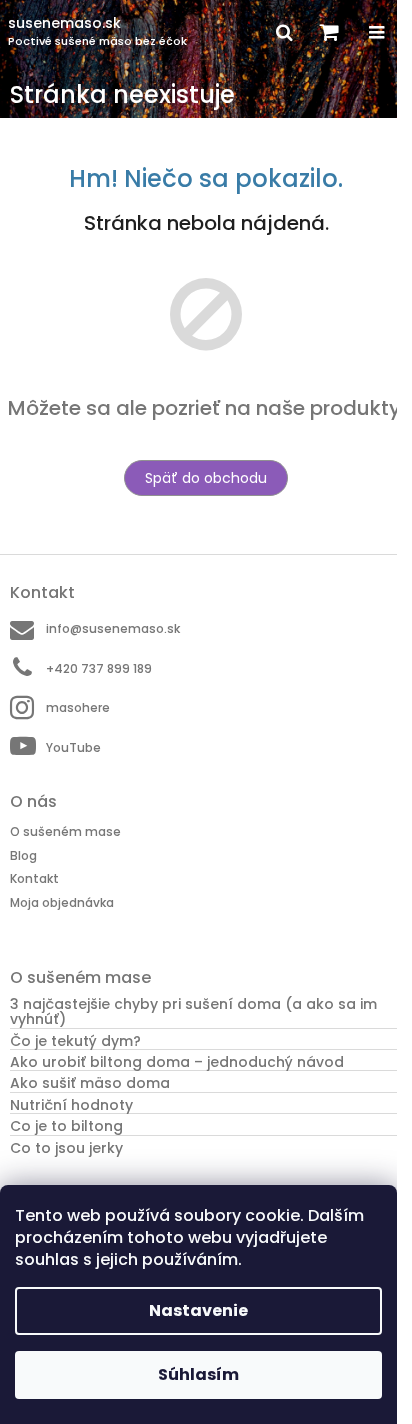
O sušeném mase (65, 831)
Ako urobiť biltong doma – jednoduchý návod (177, 1062)
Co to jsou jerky (66, 1148)
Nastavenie (198, 1310)
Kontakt (34, 878)
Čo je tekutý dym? (75, 1041)
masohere (78, 707)
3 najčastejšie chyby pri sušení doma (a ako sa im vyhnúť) (193, 1012)
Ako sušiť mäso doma (90, 1083)
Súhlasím (198, 1374)
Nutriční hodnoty (71, 1105)
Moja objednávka (62, 902)
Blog (23, 855)
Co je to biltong (66, 1126)
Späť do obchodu (206, 478)
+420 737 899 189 (99, 668)
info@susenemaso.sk (113, 628)
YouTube (73, 747)
